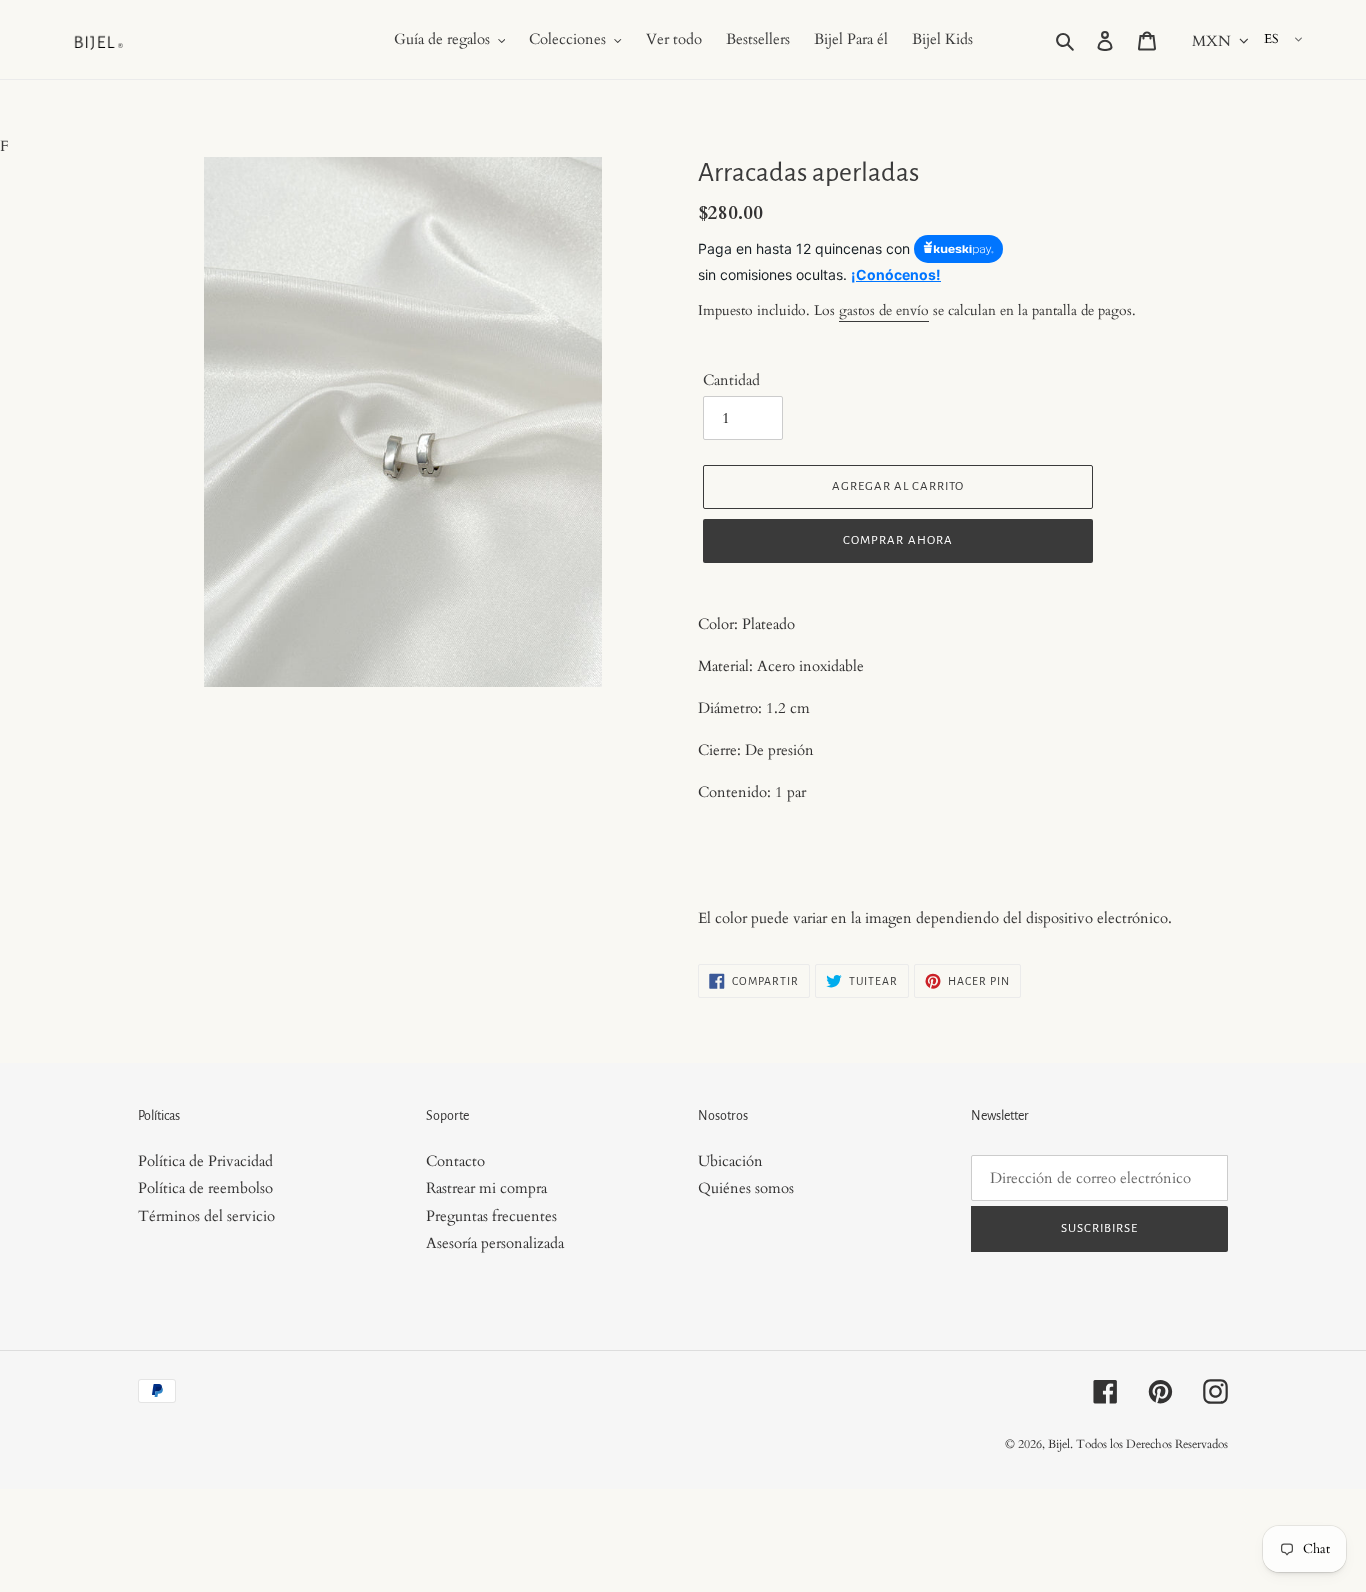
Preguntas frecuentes (491, 1216)
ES (1271, 39)
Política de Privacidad (205, 1161)
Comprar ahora (898, 540)
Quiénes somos (746, 1188)
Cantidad (731, 380)
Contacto (455, 1161)
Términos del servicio (206, 1216)
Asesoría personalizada (495, 1243)
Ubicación (730, 1161)
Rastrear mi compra (486, 1188)
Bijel (1059, 1444)
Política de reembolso (205, 1188)
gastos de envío (884, 310)
